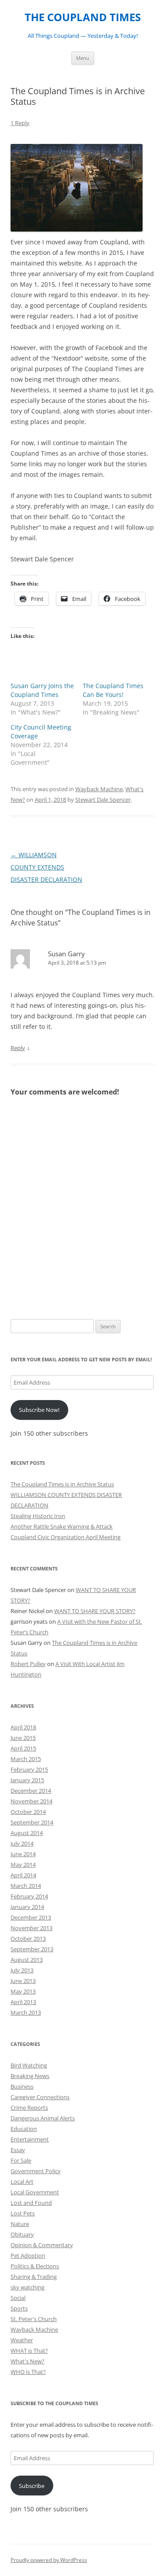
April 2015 (23, 1748)
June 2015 (23, 1738)
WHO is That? (28, 2372)
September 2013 (32, 1949)
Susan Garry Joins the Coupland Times (42, 690)
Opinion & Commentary (42, 2245)
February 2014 (29, 1896)
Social (18, 2298)
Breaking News (30, 2076)
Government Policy (36, 2171)
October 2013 (28, 1938)
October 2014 (28, 1812)
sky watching (27, 2287)
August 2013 (27, 1960)
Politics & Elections (35, 2266)
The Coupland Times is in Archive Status (62, 1484)
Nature (20, 2224)
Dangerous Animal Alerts (43, 2118)
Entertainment (30, 2139)
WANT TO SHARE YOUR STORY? (95, 1611)
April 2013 (23, 2002)
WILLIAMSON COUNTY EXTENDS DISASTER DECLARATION (46, 867)
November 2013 (31, 1928)
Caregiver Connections (40, 2097)
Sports (19, 2308)
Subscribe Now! (39, 1410)
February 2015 (29, 1769)
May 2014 (23, 1865)
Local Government (35, 2192)
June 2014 (23, 1854)
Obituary (22, 2234)
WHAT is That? (29, 2351)
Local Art (22, 2182)
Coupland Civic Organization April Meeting (66, 1537)
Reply (18, 1048)
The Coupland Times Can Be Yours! (113, 690)
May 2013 (23, 1991)
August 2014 (27, 1833)
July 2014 (22, 1843)
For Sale (21, 2160)
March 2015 (26, 1759)
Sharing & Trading (34, 2277)
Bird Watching (29, 2065)
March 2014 (26, 1886)
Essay (18, 2150)
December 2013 (31, 1917)
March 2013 (26, 2012)
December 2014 (31, 1791)
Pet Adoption (28, 2255)
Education (24, 2129)
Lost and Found (31, 2203)
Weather (22, 2340)
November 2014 (31, 1801)
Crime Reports (29, 2108)
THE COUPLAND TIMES (83, 17)
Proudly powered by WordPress (49, 2560)
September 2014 (32, 1822)
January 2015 (27, 1780)
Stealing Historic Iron (38, 1516)
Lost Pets (23, 2213)
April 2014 (23, 1875)
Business (22, 2086)
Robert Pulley (28, 1664)
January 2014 (27, 1907)
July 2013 (22, 1970)
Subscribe (32, 2486)
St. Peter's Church (34, 2319)
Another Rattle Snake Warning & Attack (62, 1526)
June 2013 (23, 1981)
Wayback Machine (99, 789)
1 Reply (20, 123)
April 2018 (23, 1727)
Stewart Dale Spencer (103, 800)
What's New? (27, 2361)
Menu (83, 58)
